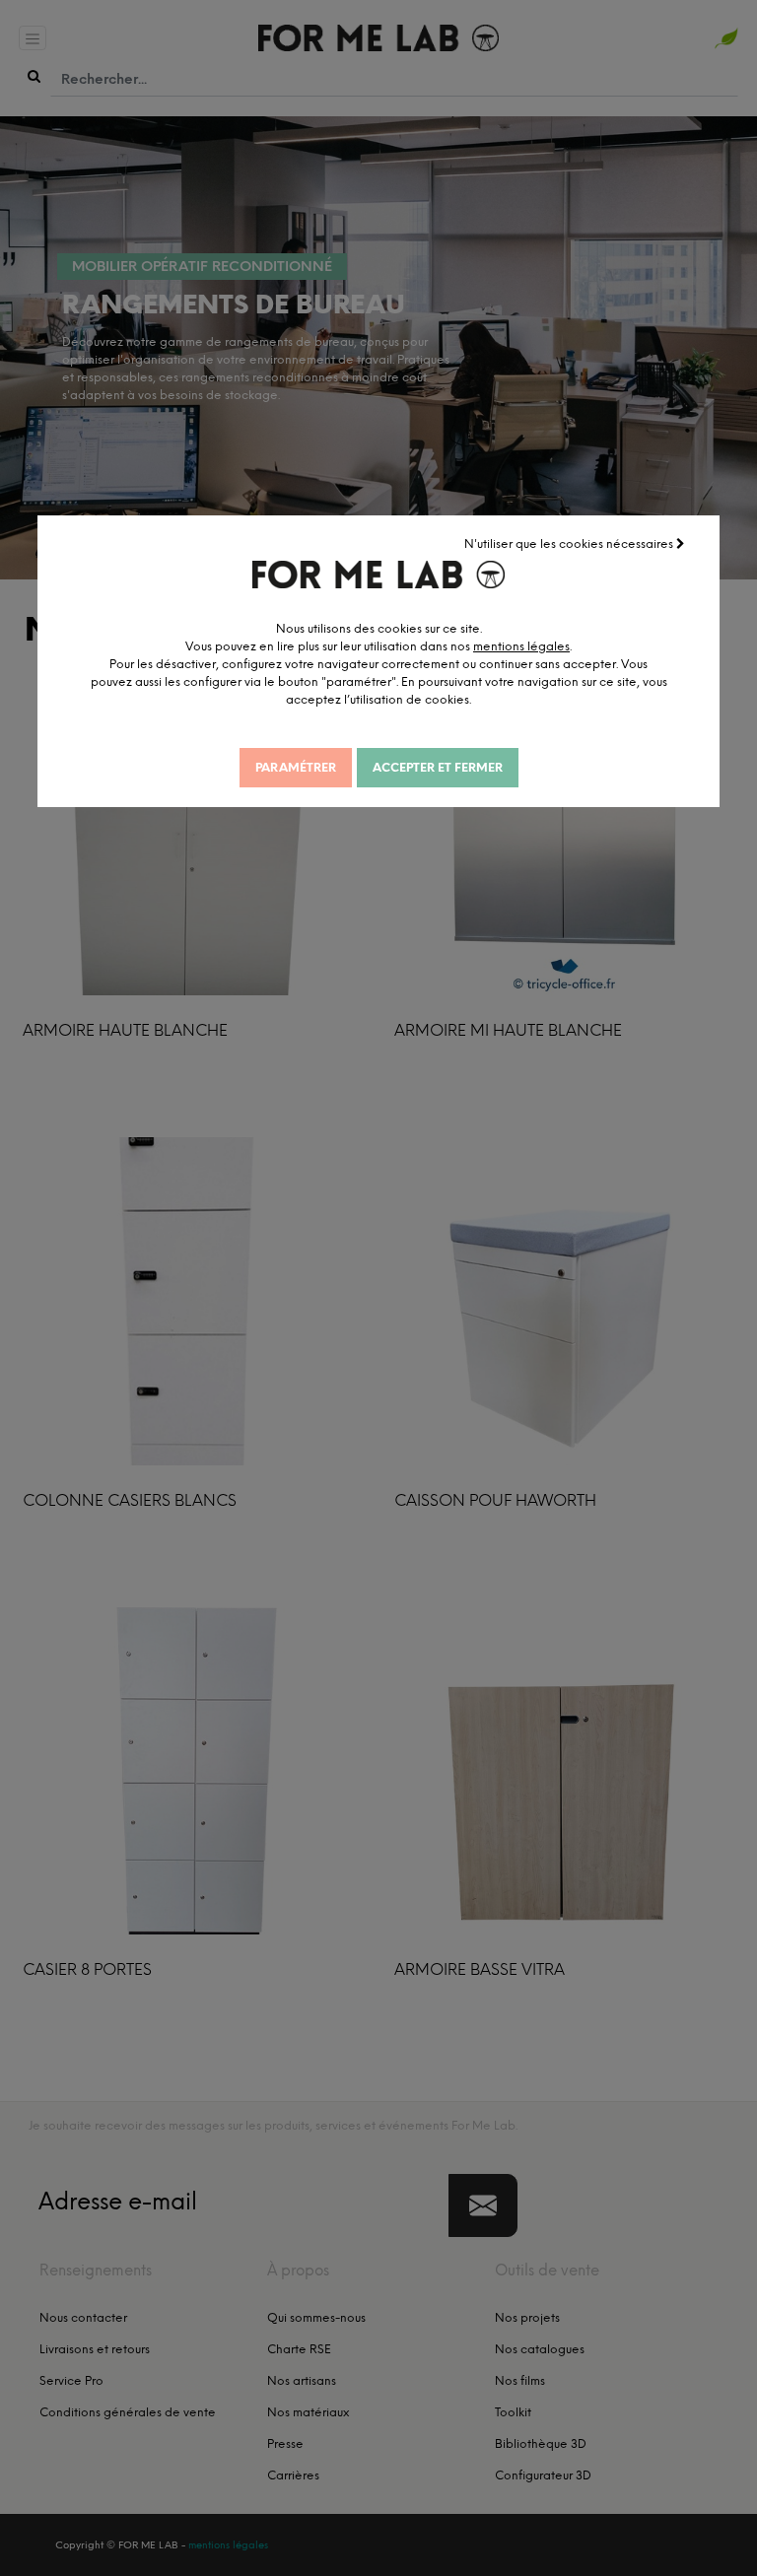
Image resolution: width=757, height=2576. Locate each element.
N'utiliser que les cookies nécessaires (570, 544)
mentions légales (521, 646)
